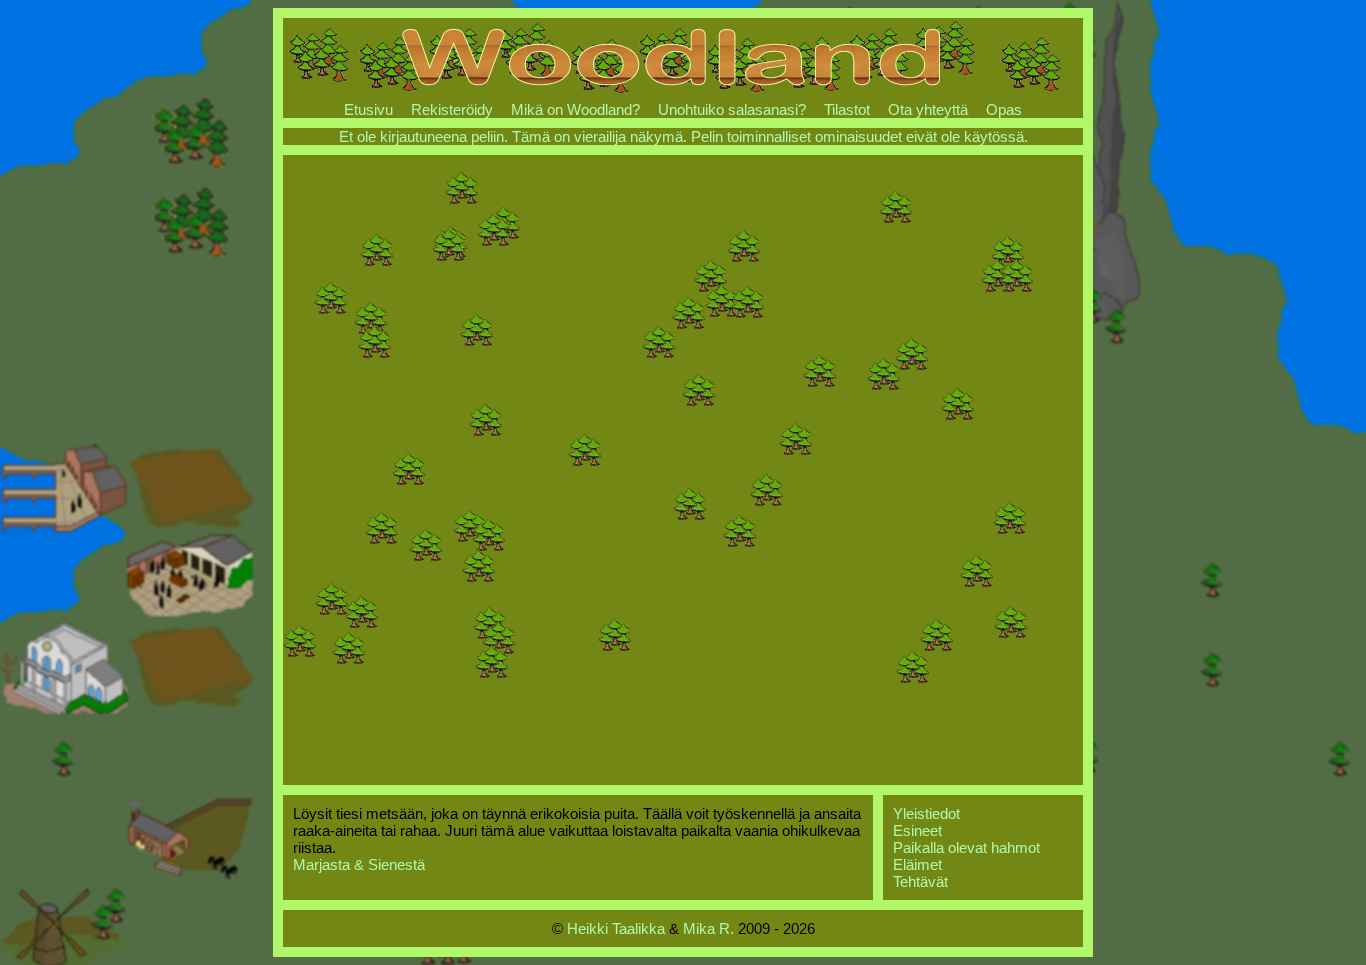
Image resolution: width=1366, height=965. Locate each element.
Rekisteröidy (452, 109)
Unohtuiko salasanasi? (732, 109)
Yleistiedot (926, 813)
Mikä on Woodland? (575, 109)
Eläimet (917, 864)
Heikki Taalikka (616, 928)
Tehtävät (920, 881)
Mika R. (708, 928)
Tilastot (847, 109)
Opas (1004, 109)
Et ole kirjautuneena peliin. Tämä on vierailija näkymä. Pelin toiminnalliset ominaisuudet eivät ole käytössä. (683, 136)
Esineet (917, 830)
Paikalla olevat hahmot (966, 847)
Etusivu (368, 109)
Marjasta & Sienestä (359, 864)
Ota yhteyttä (928, 109)
